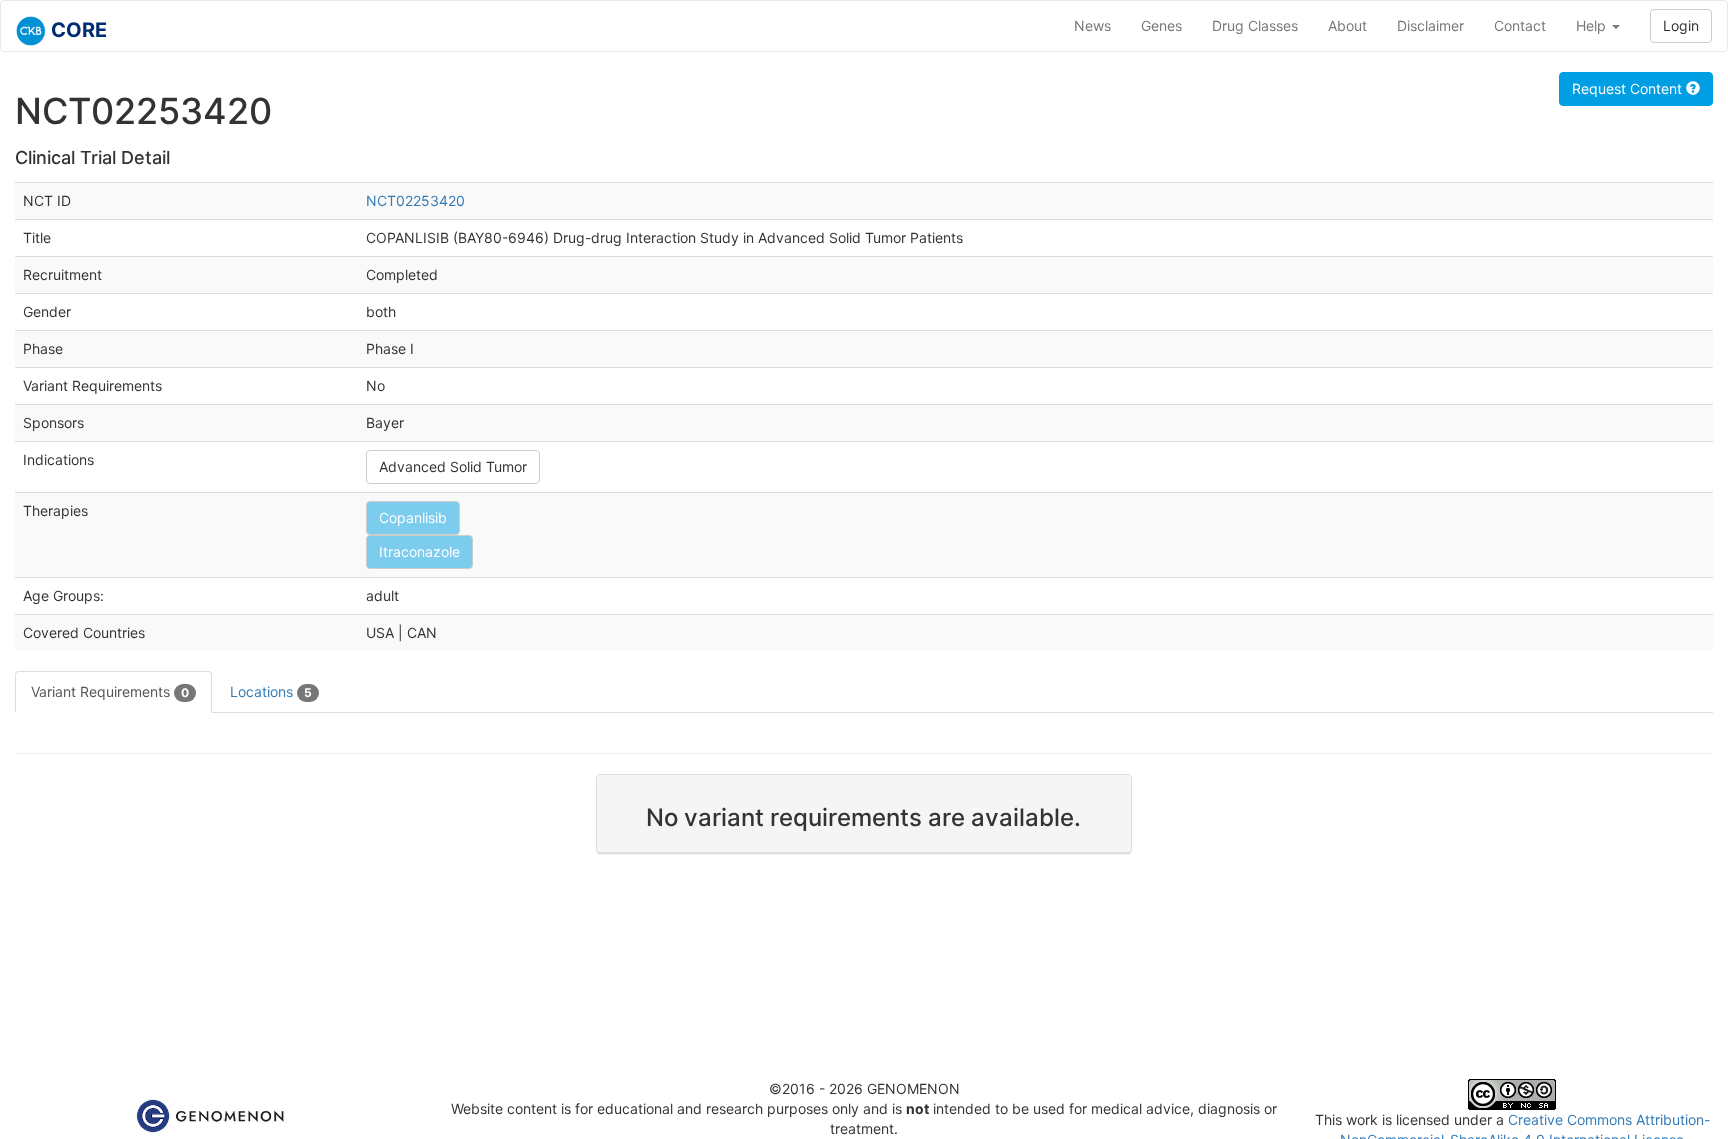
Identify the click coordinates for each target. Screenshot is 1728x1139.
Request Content (1629, 88)
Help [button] (1593, 25)
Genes (1161, 25)
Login (1681, 25)
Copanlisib (413, 517)
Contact (1520, 25)
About (1347, 25)
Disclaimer (1430, 25)
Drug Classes (1255, 25)
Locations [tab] (271, 691)
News (1092, 25)
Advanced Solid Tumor (453, 466)
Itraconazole (419, 551)
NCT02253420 (415, 200)
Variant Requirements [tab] (110, 691)
